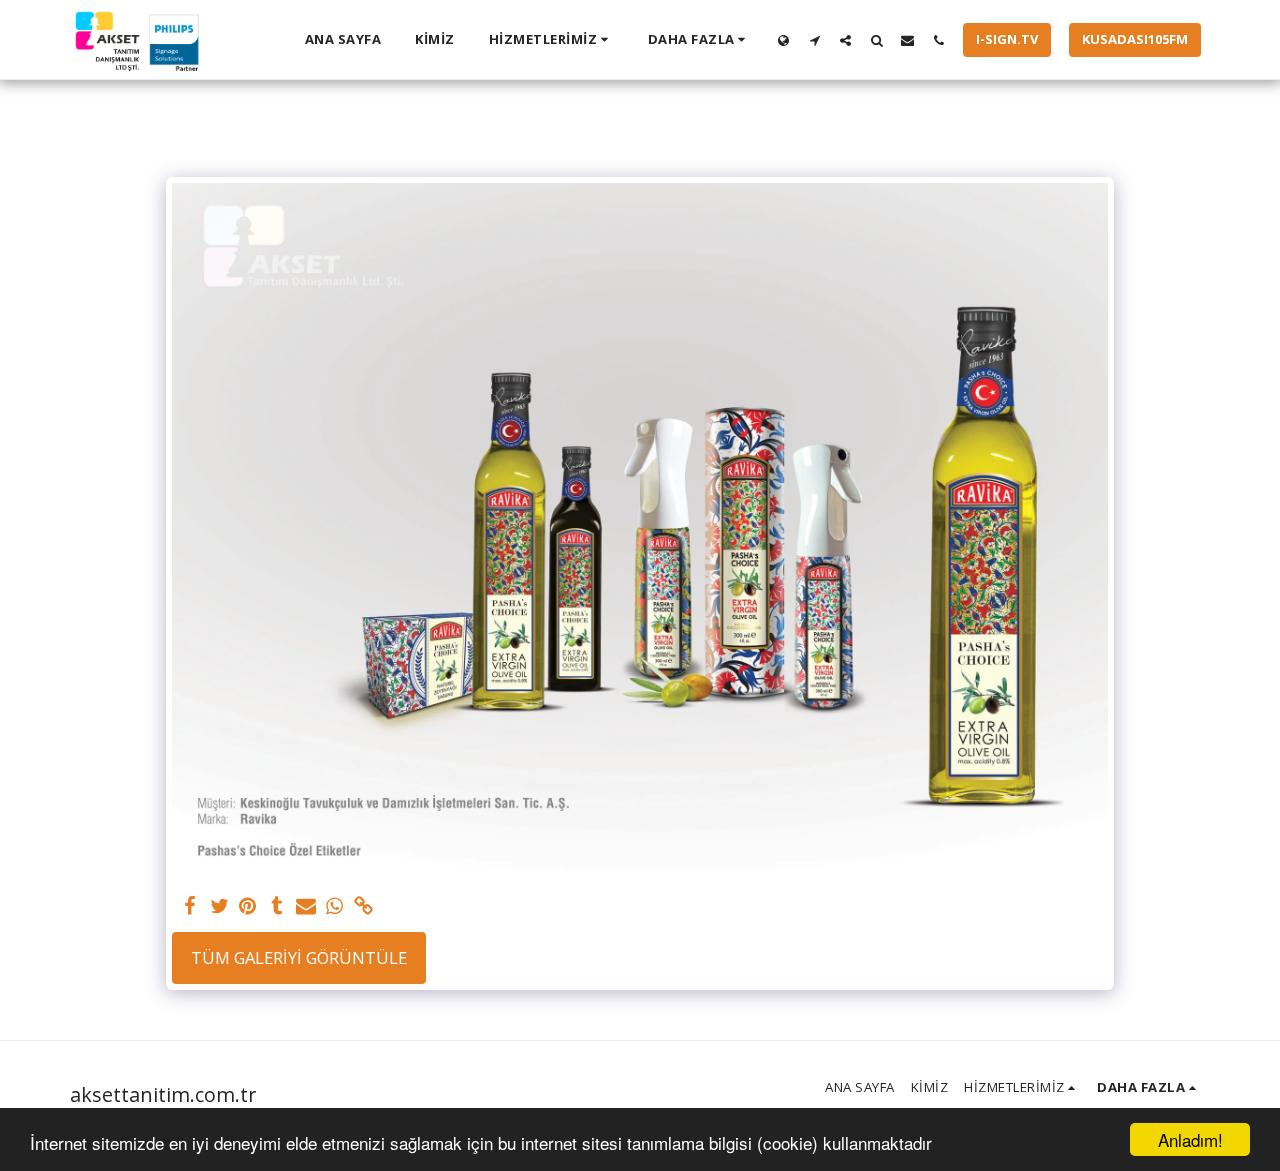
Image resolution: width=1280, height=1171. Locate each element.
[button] (551, 40)
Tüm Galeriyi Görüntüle (299, 957)
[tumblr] (276, 907)
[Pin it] (248, 907)
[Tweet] (219, 907)
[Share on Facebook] (190, 907)
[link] (363, 907)
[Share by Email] (305, 907)
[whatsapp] (334, 907)
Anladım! (1190, 1139)
